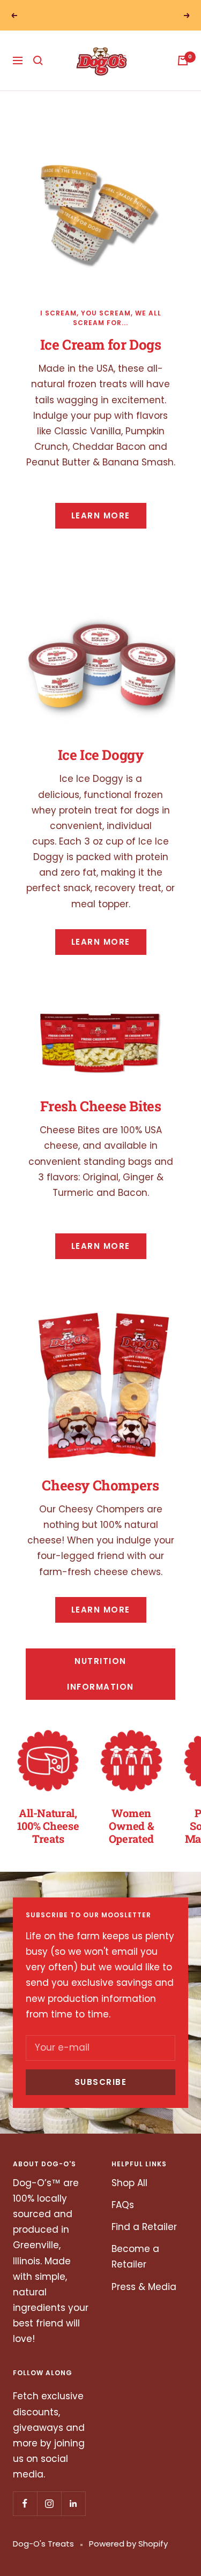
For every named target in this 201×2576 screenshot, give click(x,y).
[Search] (38, 75)
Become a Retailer (135, 2271)
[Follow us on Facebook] (25, 2518)
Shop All (129, 2197)
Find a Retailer (144, 2241)
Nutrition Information (100, 1688)
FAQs (123, 2219)
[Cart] (183, 75)
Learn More (101, 530)
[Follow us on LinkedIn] (73, 2518)
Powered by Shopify (128, 2558)
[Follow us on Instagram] (49, 2518)
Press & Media (144, 2301)
